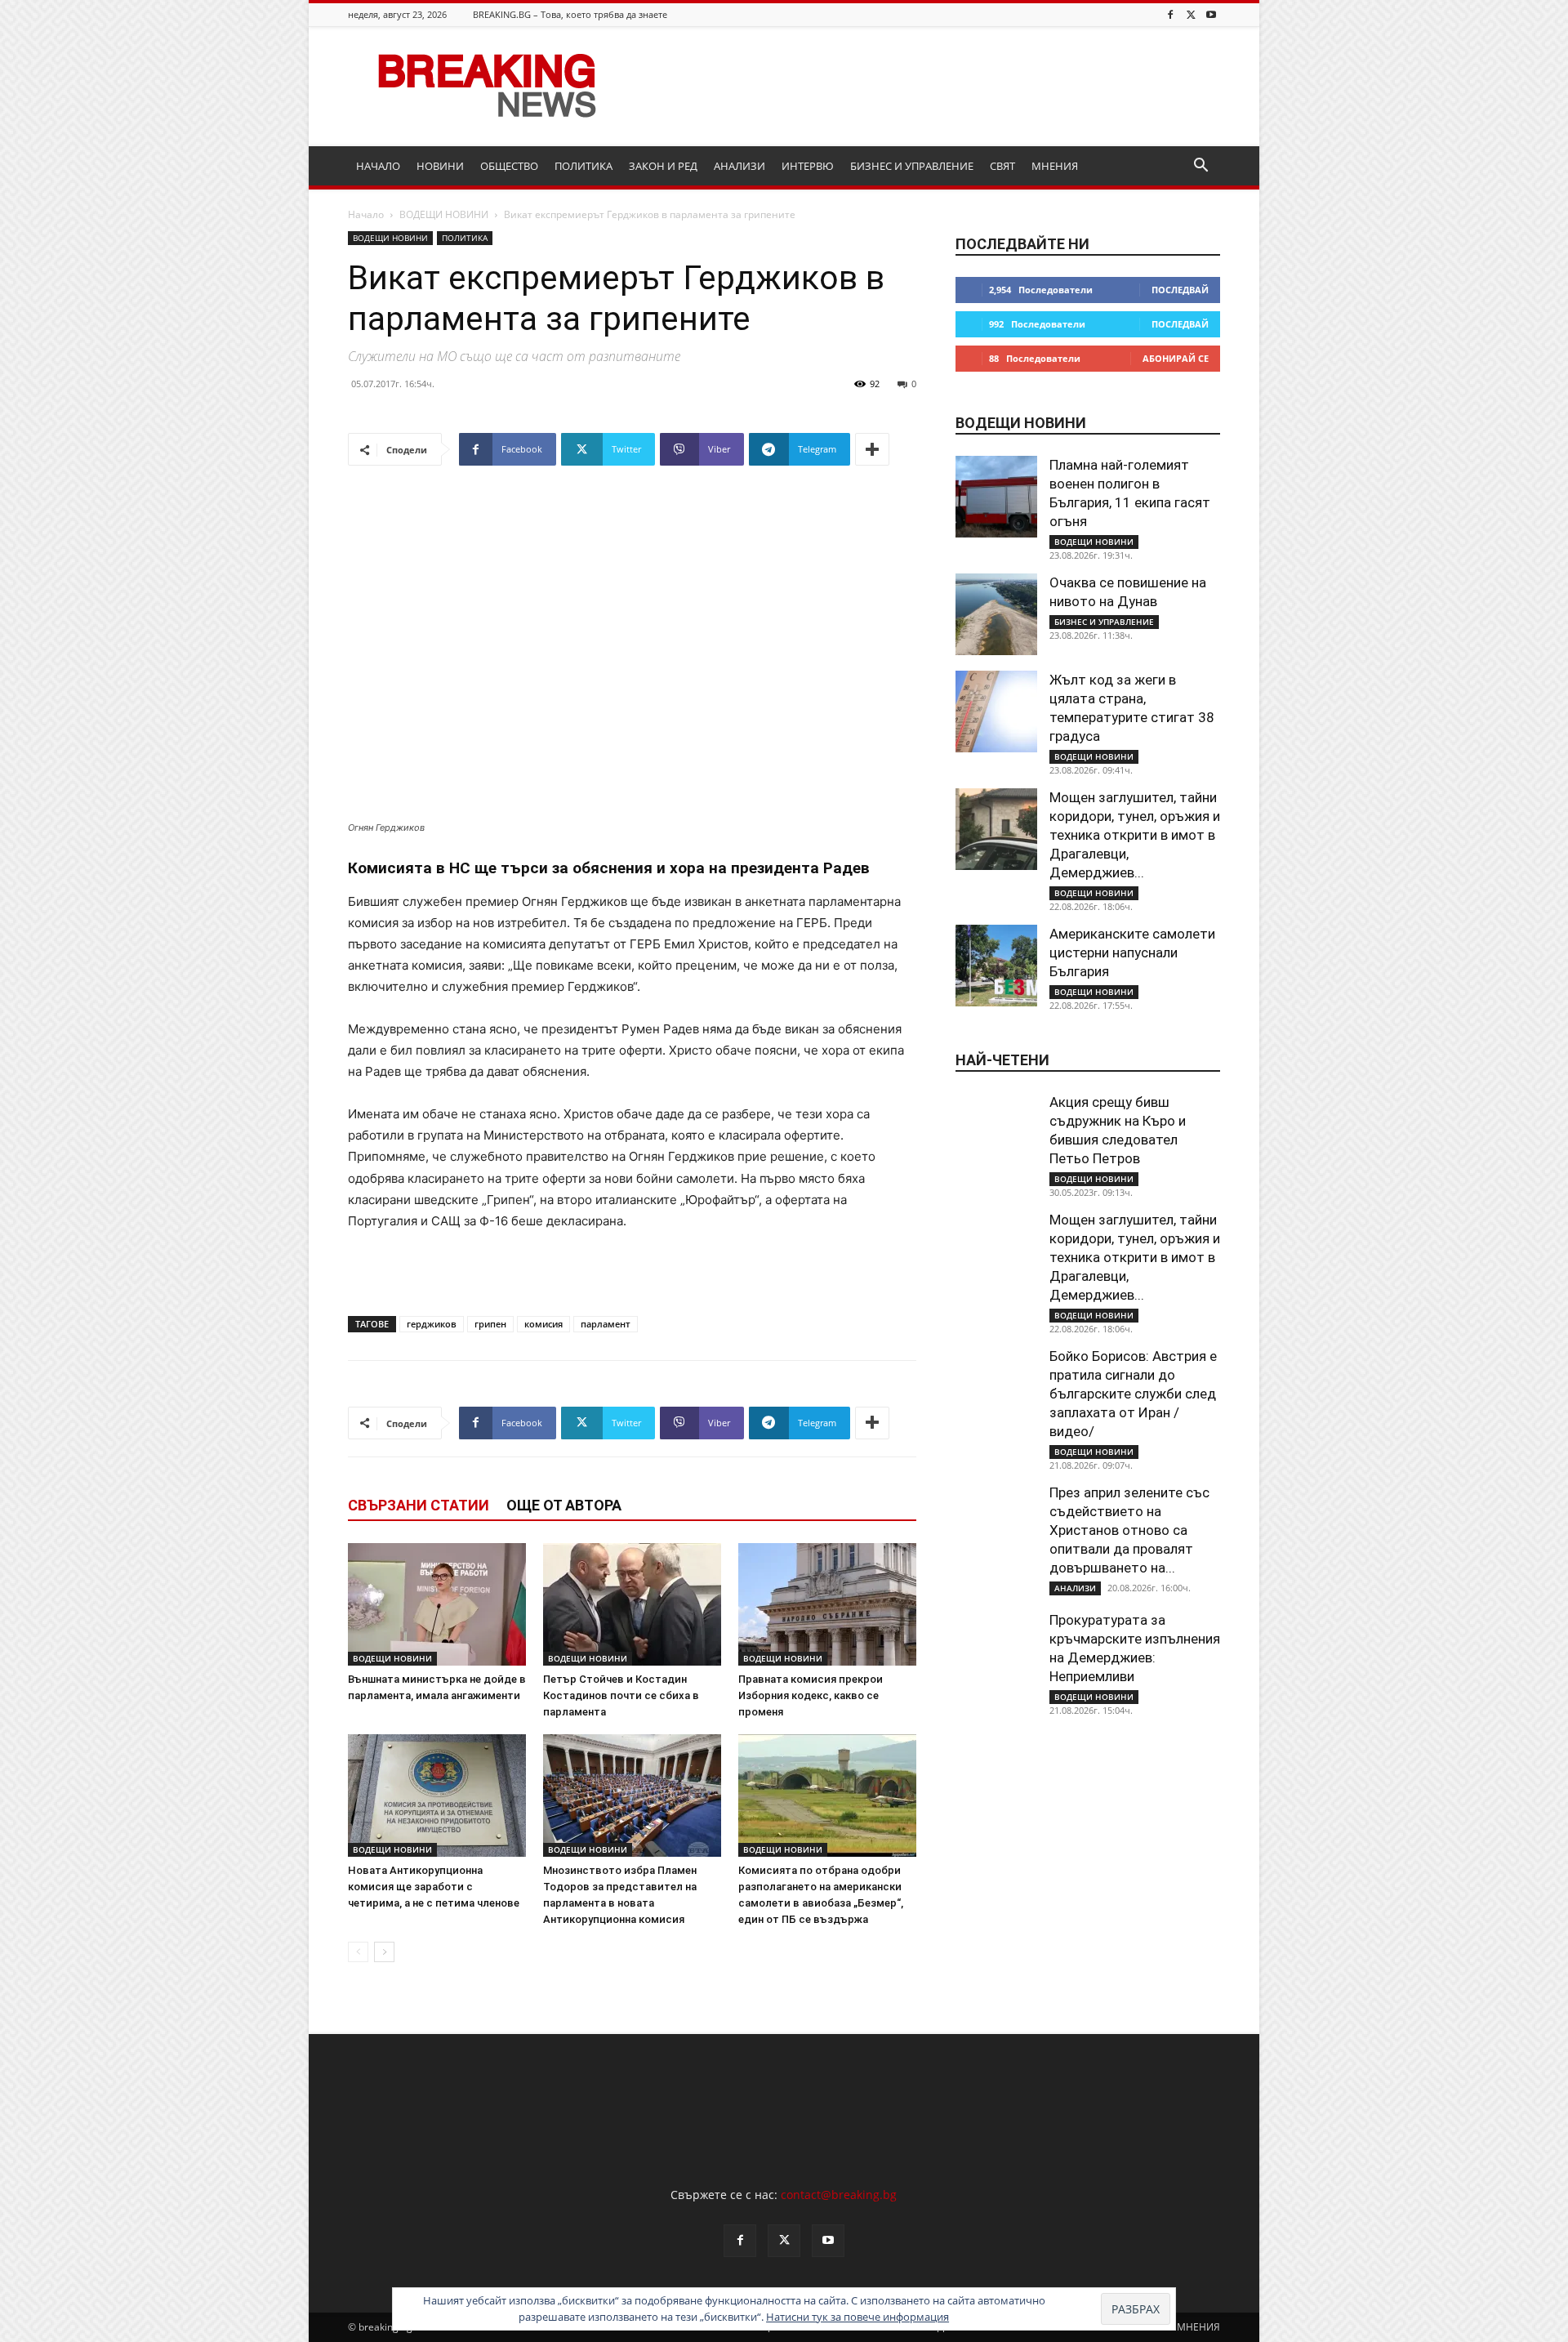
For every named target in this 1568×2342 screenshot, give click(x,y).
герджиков (432, 1324)
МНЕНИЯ (1055, 166)
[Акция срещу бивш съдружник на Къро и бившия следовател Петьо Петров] (996, 1134)
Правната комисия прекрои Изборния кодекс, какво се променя (811, 1695)
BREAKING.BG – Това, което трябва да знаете (570, 14)
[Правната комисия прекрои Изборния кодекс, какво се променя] (827, 1604)
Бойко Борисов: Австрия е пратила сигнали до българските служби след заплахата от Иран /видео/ (1133, 1394)
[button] (1200, 167)
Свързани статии (419, 1505)
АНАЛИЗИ (739, 166)
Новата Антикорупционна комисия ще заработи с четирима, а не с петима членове (434, 1887)
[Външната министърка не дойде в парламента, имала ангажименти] (437, 1604)
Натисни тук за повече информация (857, 2317)
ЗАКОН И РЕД (663, 166)
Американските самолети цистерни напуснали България (1132, 952)
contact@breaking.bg (839, 2195)
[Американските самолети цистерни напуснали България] (996, 966)
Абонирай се (1176, 358)
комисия (543, 1324)
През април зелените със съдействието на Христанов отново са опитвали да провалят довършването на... (1129, 1530)
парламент (606, 1324)
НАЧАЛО (378, 166)
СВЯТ (1002, 166)
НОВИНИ (440, 166)
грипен (490, 1324)
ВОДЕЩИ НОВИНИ (444, 214)
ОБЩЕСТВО (509, 166)
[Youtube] (1211, 14)
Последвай (1180, 290)
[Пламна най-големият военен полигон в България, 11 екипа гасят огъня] (996, 497)
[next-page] (384, 1952)
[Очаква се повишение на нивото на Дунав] (996, 614)
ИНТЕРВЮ (808, 166)
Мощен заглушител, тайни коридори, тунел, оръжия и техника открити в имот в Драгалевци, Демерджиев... (1135, 835)
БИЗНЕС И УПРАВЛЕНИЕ (912, 166)
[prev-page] (358, 1952)
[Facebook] (1170, 14)
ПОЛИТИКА (584, 166)
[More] (872, 449)
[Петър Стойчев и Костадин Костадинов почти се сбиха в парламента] (632, 1604)
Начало (366, 214)
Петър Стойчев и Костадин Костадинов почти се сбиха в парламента (621, 1695)
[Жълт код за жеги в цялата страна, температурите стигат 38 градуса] (996, 712)
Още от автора (564, 1505)
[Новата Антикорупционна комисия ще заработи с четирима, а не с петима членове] (437, 1796)
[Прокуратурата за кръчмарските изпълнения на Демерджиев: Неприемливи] (996, 1652)
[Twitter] (1191, 14)
